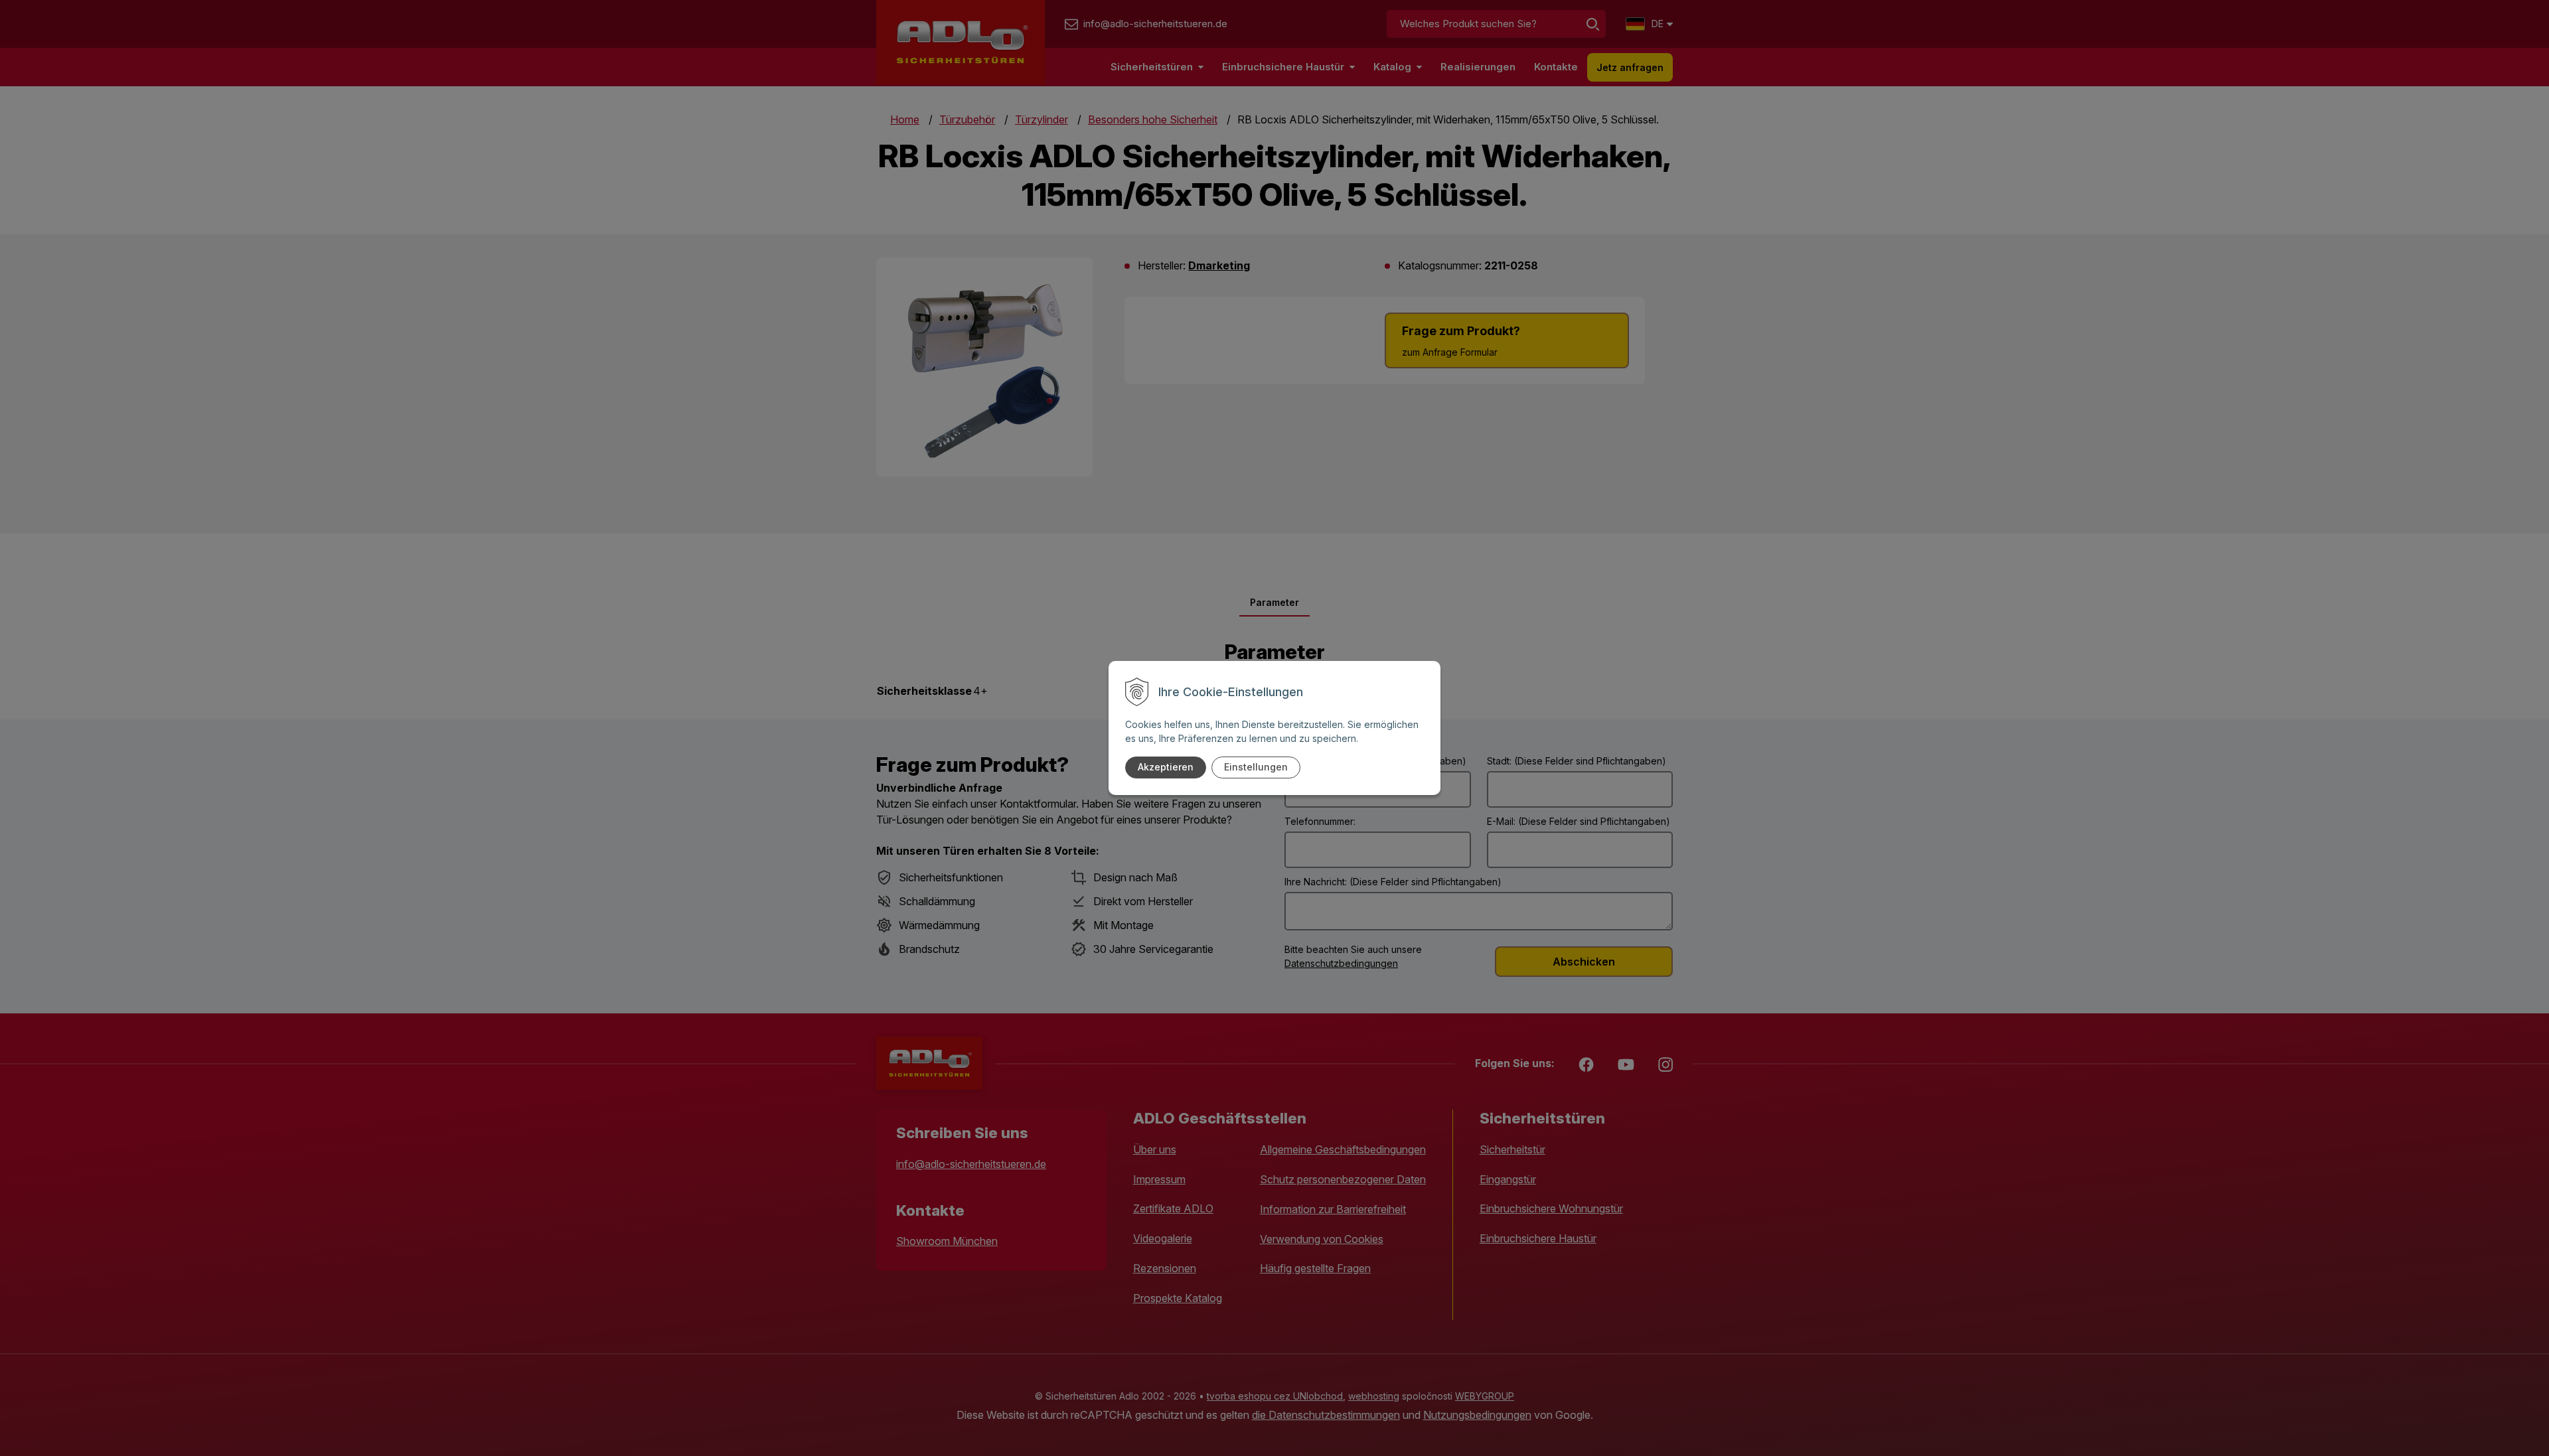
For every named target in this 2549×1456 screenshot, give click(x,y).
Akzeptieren (1166, 767)
